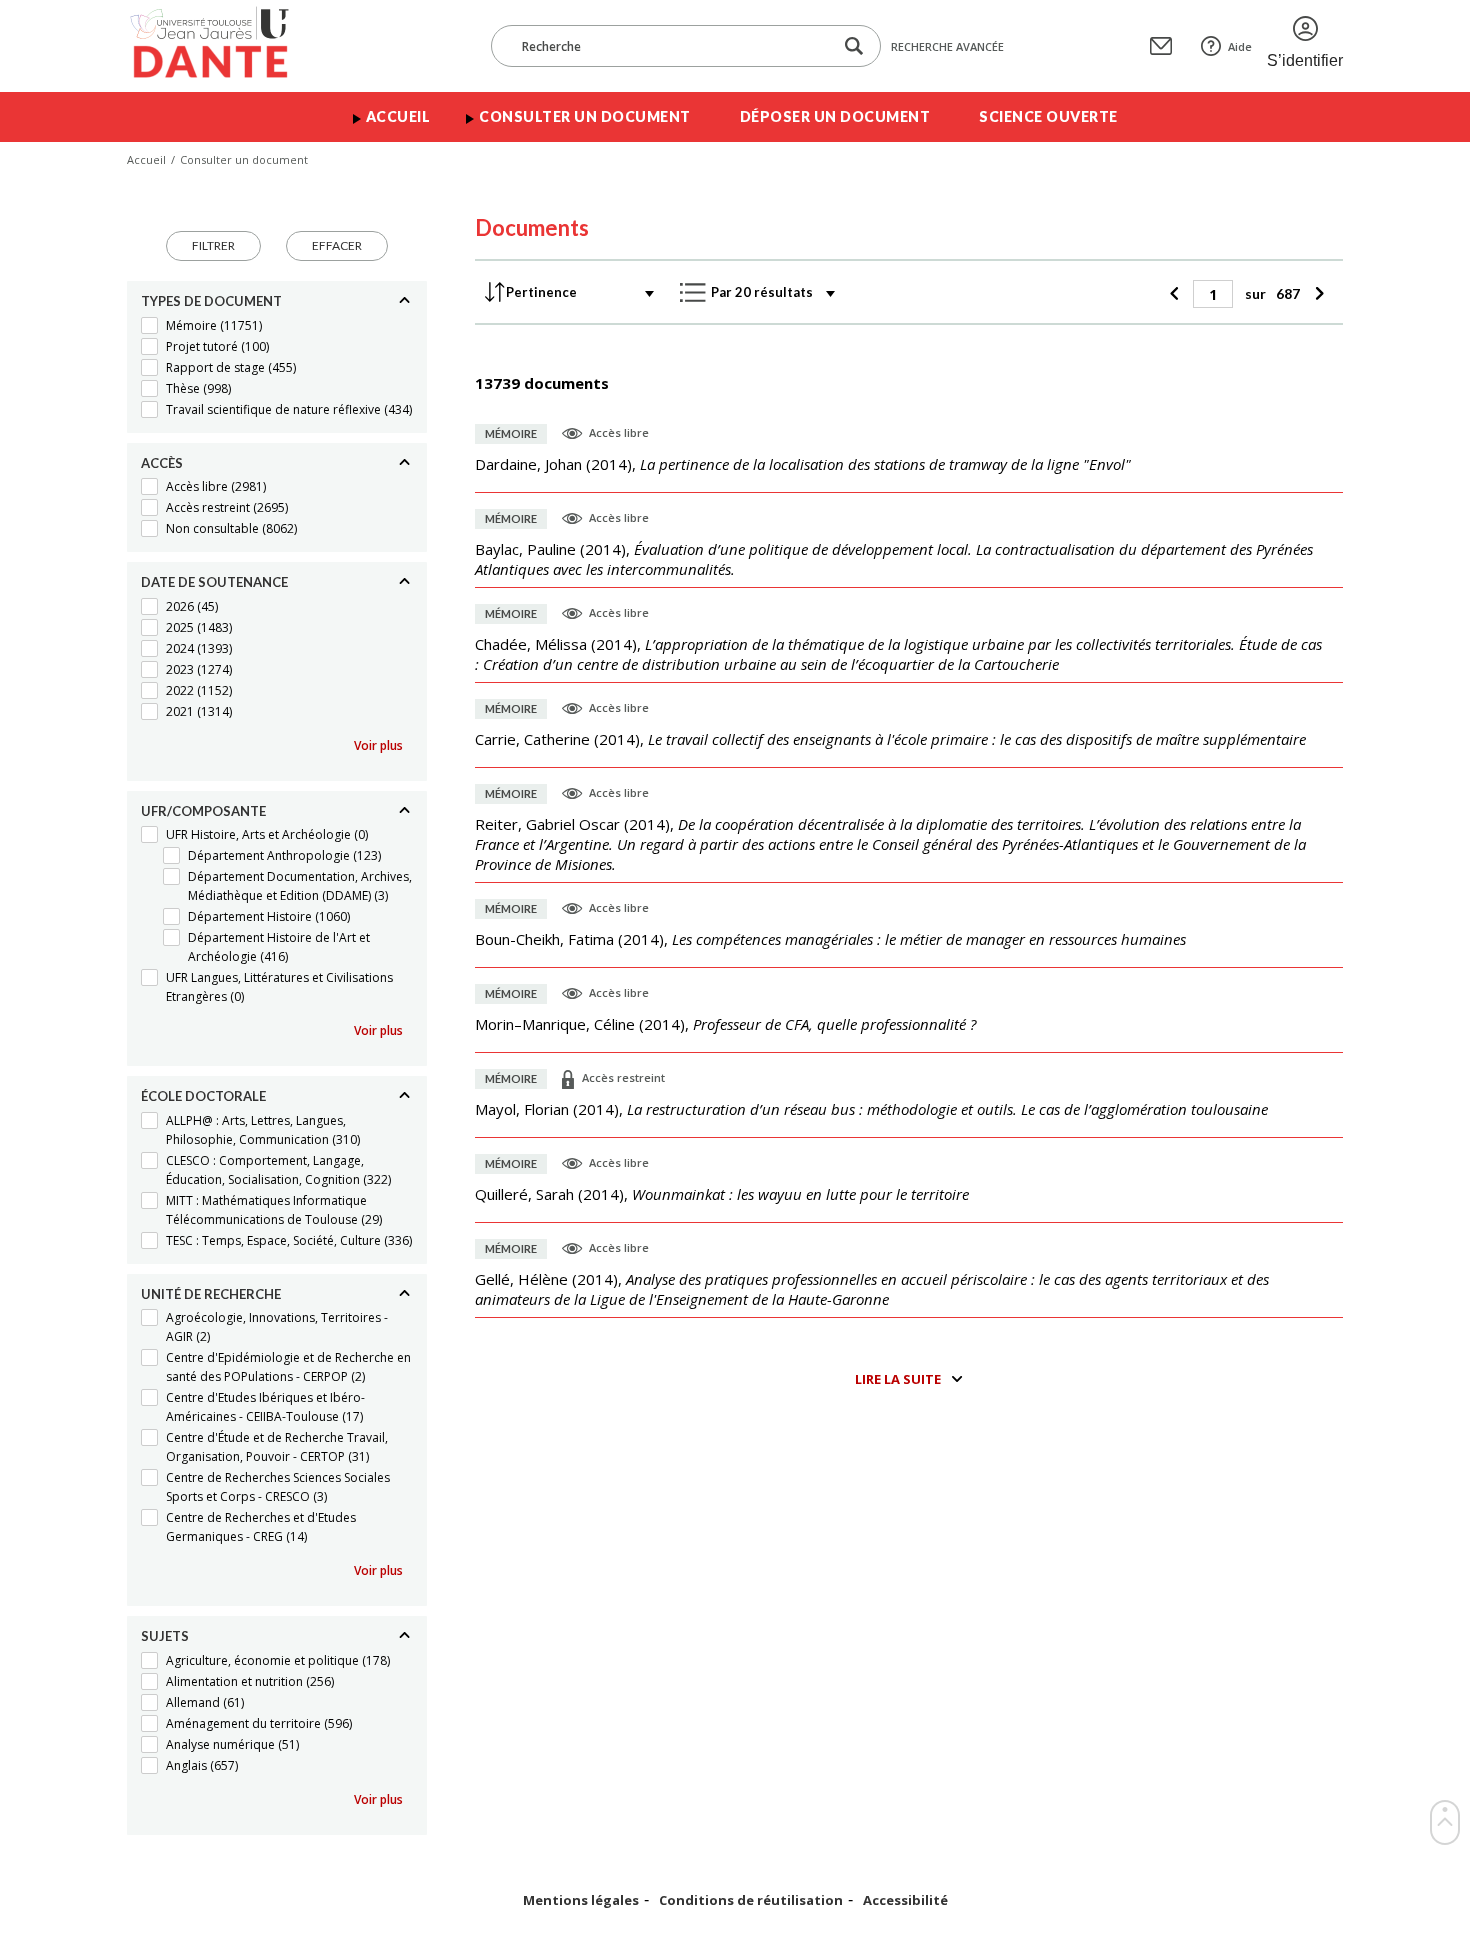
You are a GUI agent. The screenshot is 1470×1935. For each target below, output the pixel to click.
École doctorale (203, 1096)
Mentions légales (581, 1900)
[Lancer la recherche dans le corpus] (854, 46)
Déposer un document (835, 116)
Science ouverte (1048, 116)
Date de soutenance (214, 582)
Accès (162, 463)
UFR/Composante (203, 811)
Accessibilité (905, 1900)
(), (803, 464)
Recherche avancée (947, 46)
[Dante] (222, 46)
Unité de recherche (211, 1294)
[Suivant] (1316, 294)
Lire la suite (898, 1379)
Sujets (165, 1636)
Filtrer (213, 245)
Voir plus (378, 745)
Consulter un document (585, 116)
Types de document (211, 301)
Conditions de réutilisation (751, 1900)
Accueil (398, 116)
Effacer (337, 245)
